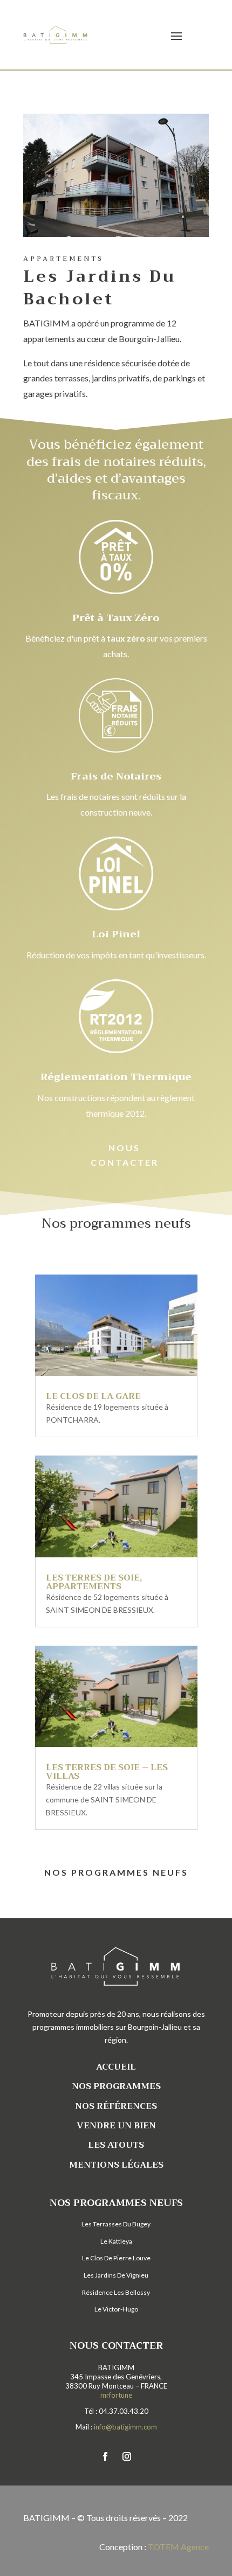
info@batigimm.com (125, 2427)
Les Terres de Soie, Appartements (94, 1582)
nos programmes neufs (116, 1872)
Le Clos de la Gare (93, 1396)
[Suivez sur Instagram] (127, 2456)
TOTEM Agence (178, 2547)
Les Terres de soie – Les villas (107, 1772)
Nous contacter (125, 1155)
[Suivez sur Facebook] (105, 2456)
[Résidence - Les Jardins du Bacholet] (116, 237)
